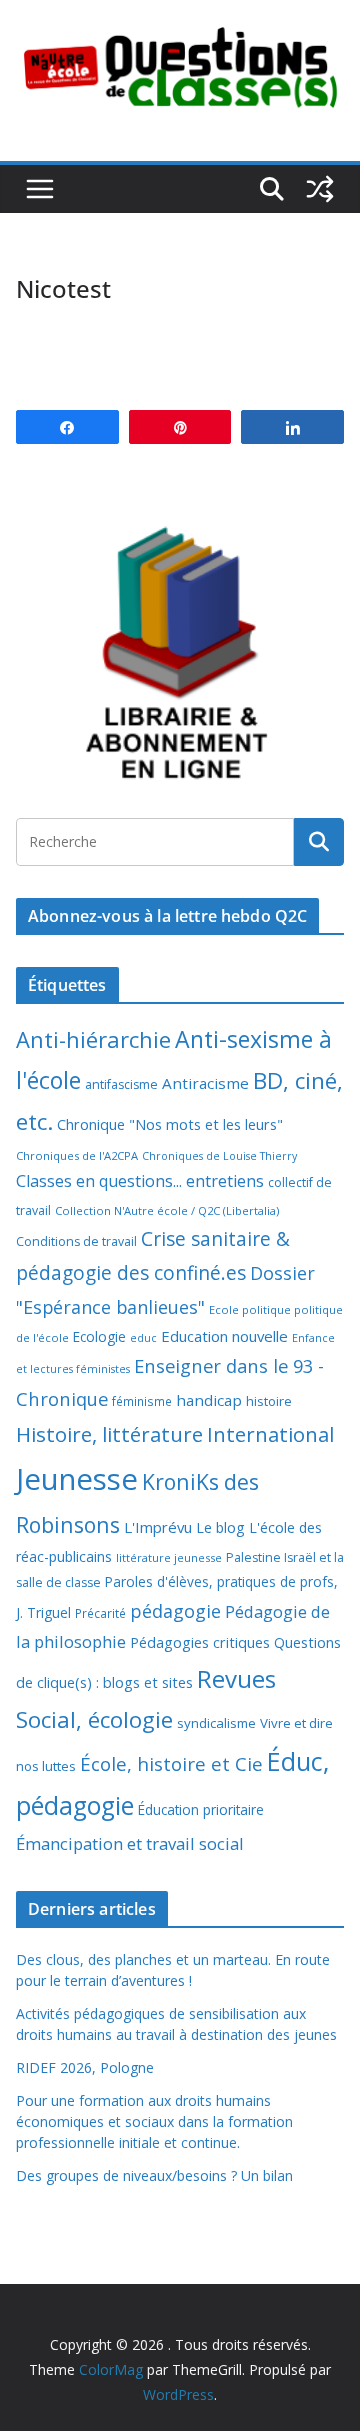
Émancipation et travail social (130, 1843)
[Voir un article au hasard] (320, 189)
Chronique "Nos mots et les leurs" (170, 1124)
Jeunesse (77, 1479)
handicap (209, 1400)
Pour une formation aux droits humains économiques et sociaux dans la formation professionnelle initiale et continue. (154, 2121)
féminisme (142, 1401)
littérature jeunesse (169, 1557)
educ (143, 1338)
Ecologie (99, 1336)
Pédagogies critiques (200, 1642)
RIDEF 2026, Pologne (85, 2067)
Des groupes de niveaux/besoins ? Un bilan (154, 2175)
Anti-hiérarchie (93, 1039)
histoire (269, 1401)
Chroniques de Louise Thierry (219, 1156)
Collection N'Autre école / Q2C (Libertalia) (167, 1210)
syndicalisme (216, 1723)
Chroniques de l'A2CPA (77, 1155)
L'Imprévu (158, 1527)
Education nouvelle (224, 1336)
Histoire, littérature (109, 1434)
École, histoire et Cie (171, 1764)
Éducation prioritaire (201, 1809)
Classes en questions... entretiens (140, 1181)
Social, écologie (94, 1719)
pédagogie (175, 1611)
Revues (236, 1678)
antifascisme (121, 1084)
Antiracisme (205, 1083)
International (270, 1434)
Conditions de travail (76, 1241)
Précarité (100, 1613)
